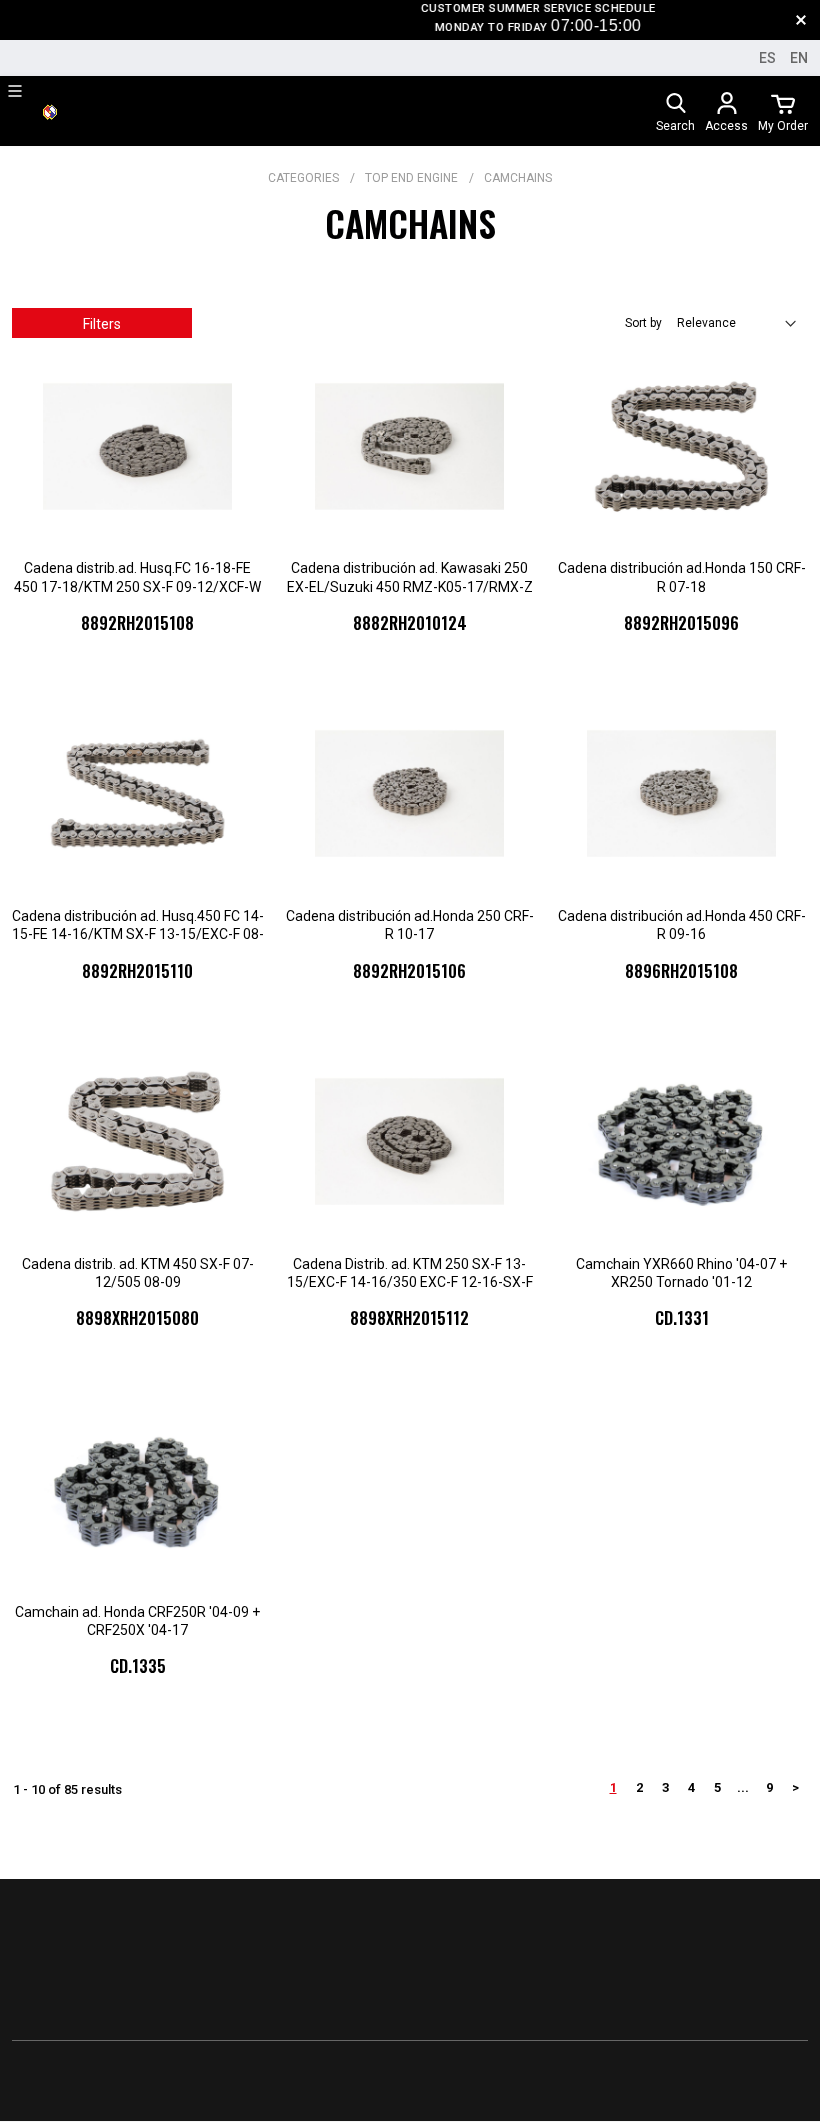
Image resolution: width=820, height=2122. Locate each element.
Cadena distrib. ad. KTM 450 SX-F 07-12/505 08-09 (138, 1273)
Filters (102, 324)
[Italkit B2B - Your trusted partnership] (50, 111)
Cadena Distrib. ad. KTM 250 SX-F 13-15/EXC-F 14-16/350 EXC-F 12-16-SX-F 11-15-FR (410, 1273)
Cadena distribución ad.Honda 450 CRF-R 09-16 (682, 925)
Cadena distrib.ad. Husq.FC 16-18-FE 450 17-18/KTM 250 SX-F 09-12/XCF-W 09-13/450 (137, 577)
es (767, 58)
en (799, 58)
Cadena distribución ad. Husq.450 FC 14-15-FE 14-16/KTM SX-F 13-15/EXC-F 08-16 (138, 925)
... (743, 1787)
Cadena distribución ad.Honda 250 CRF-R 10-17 (410, 925)
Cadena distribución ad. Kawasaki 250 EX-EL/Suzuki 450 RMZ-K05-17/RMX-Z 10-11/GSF (410, 577)
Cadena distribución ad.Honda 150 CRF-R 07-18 (682, 577)
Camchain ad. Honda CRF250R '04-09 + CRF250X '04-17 (137, 1621)
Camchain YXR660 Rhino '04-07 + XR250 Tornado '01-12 (681, 1273)
